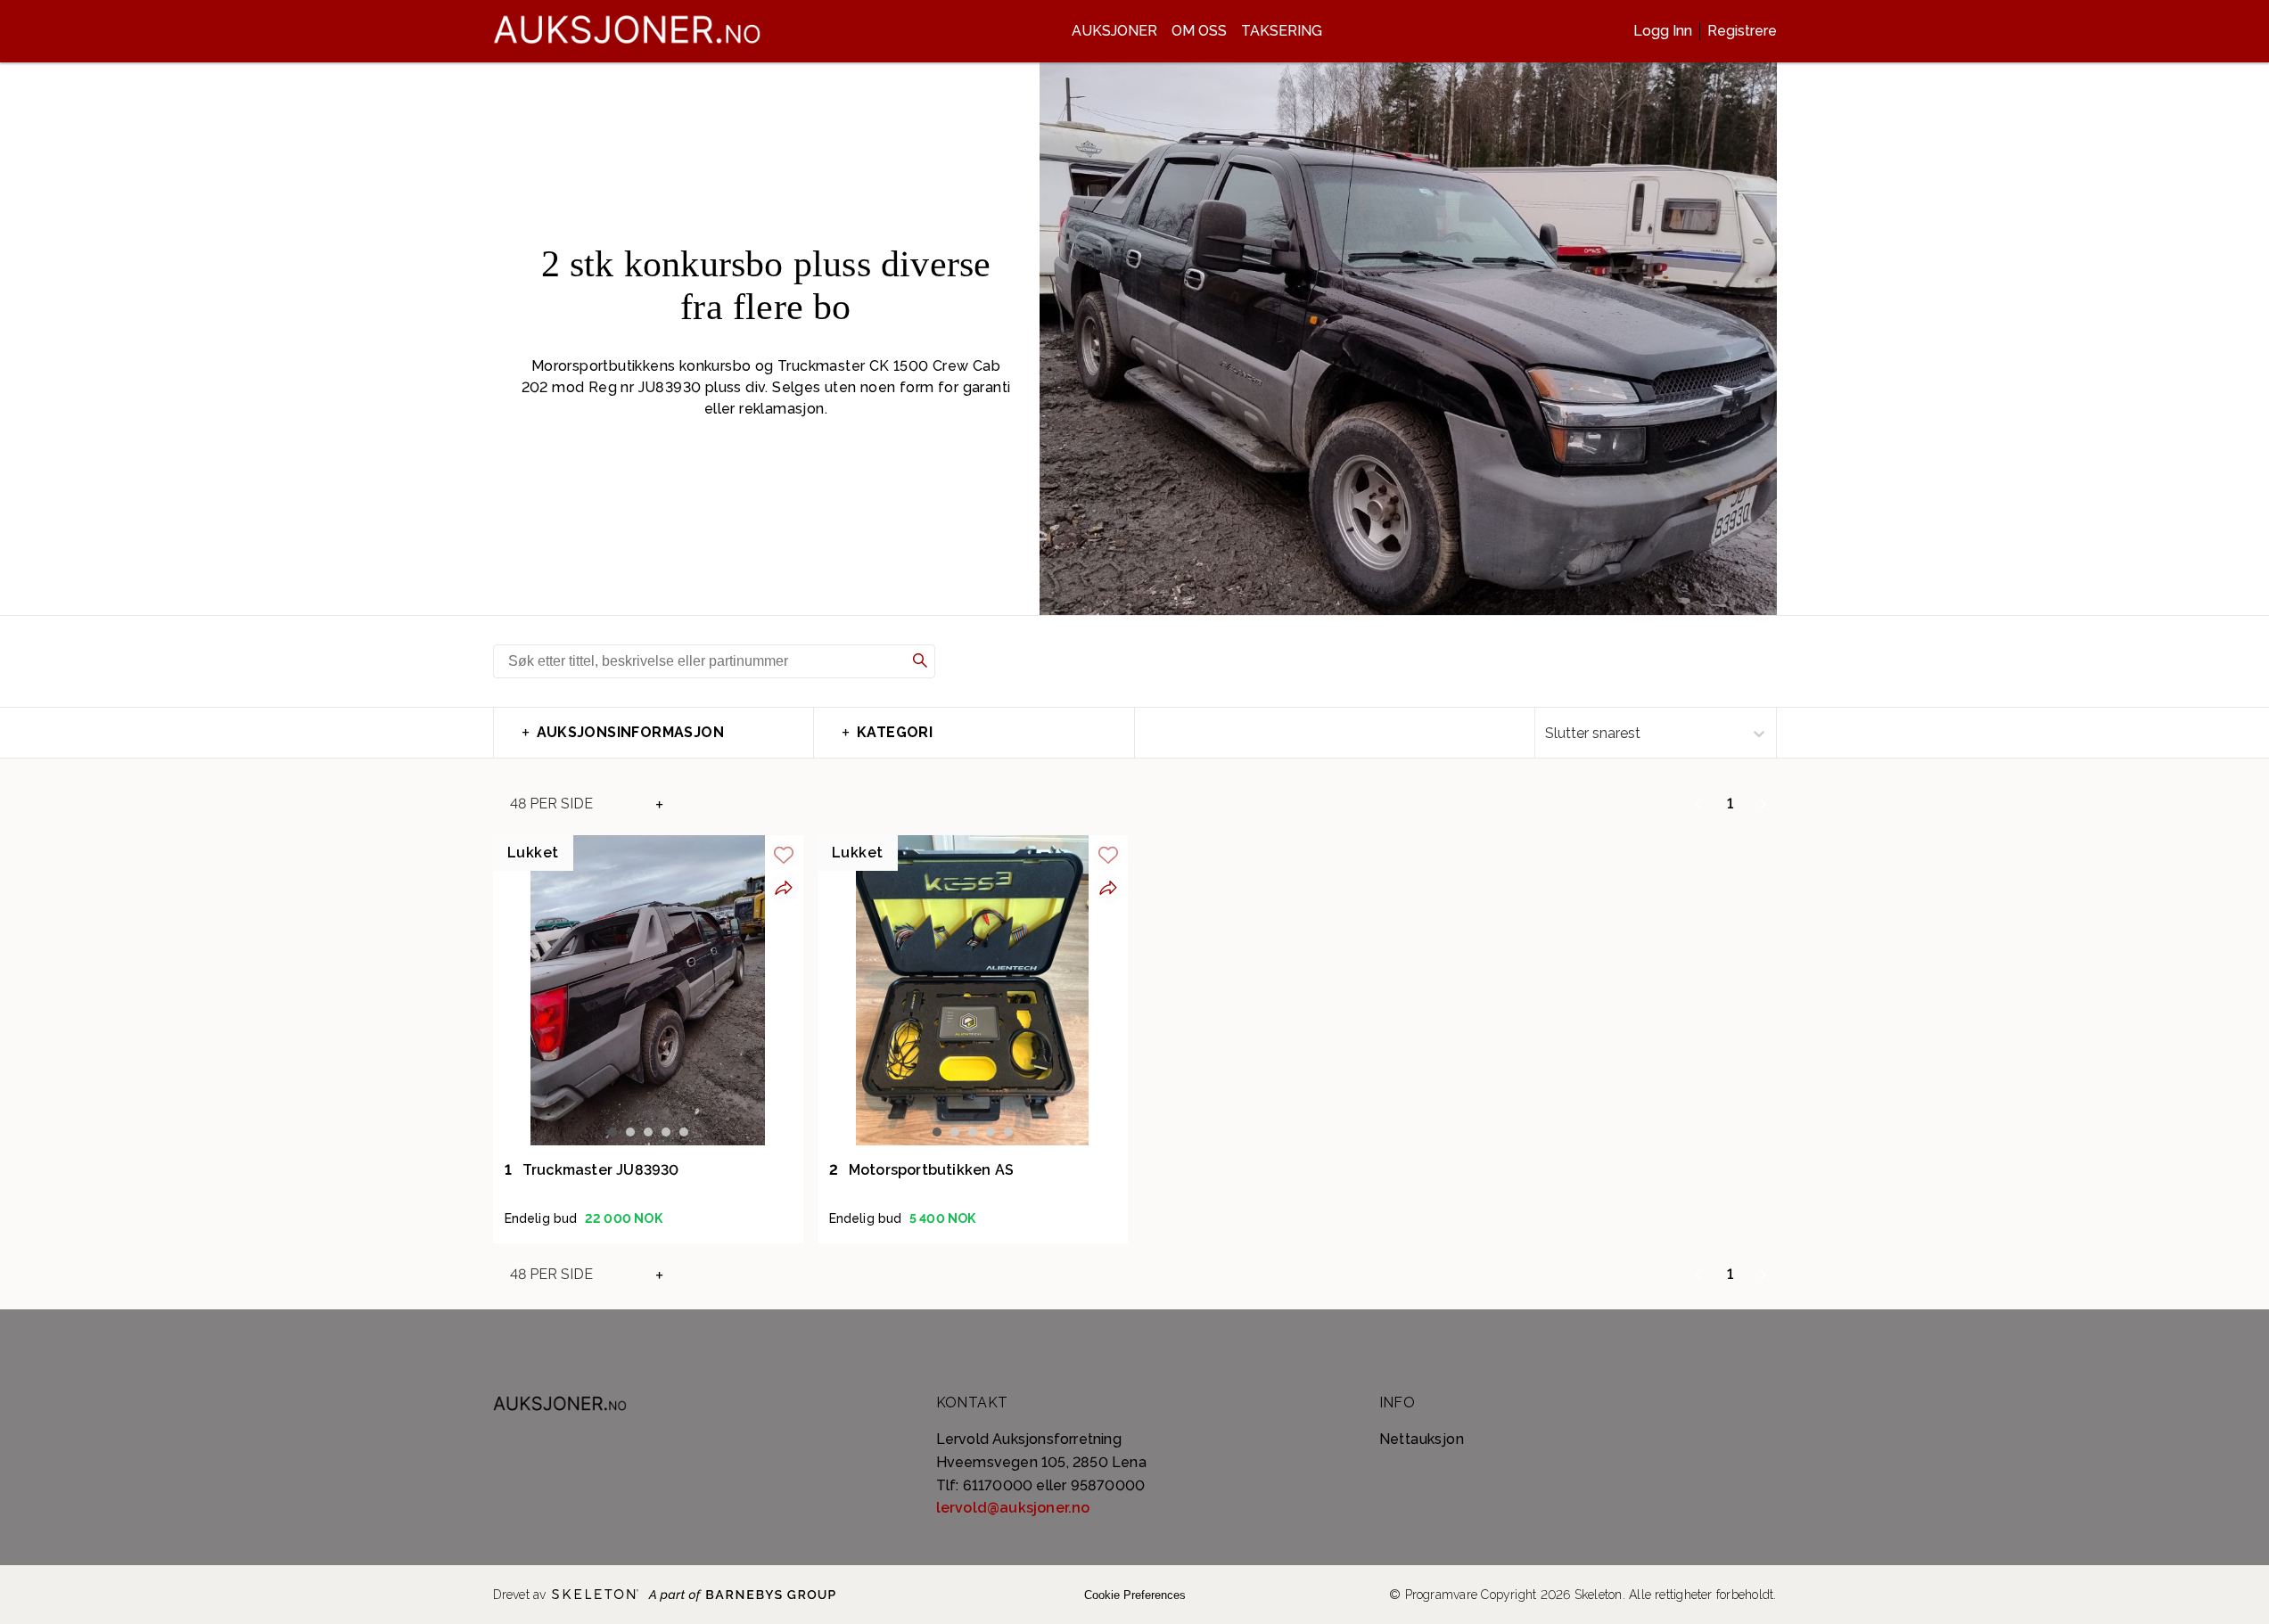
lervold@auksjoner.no (1013, 1508)
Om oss (1199, 31)
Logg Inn (1663, 31)
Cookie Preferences (1135, 1595)
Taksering (1282, 31)
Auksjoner (1114, 31)
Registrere (1742, 31)
